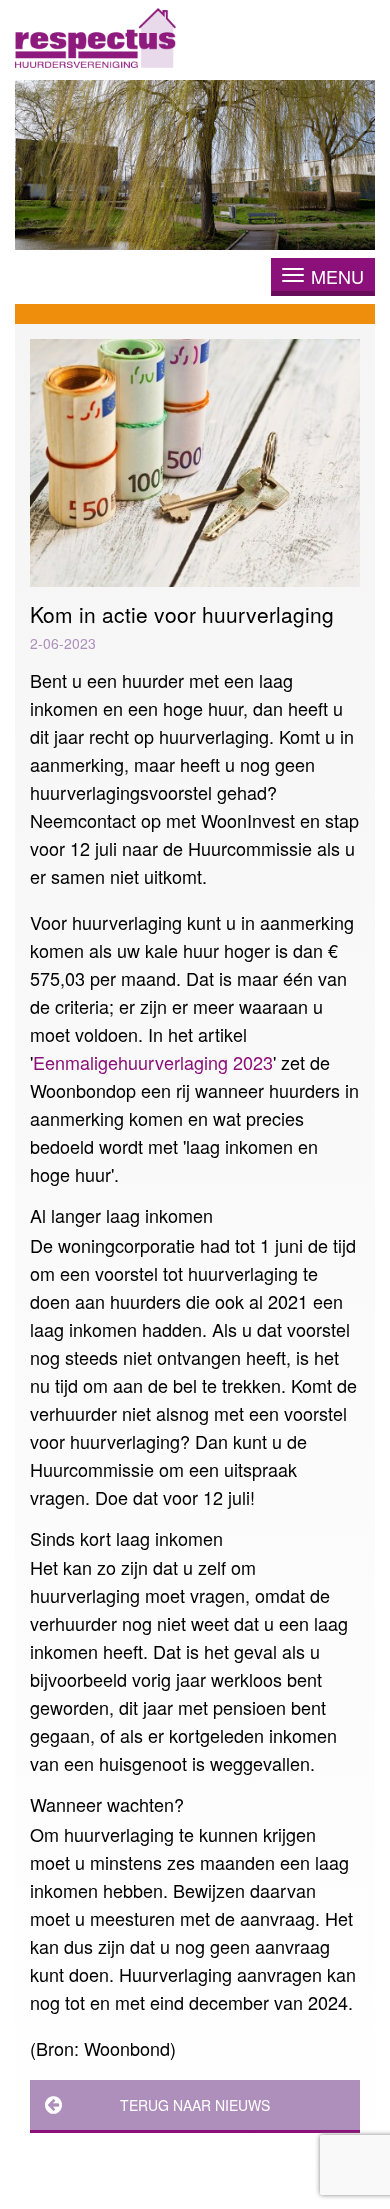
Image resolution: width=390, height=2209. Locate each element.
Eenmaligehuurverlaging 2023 (153, 1062)
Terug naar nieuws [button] (195, 2105)
